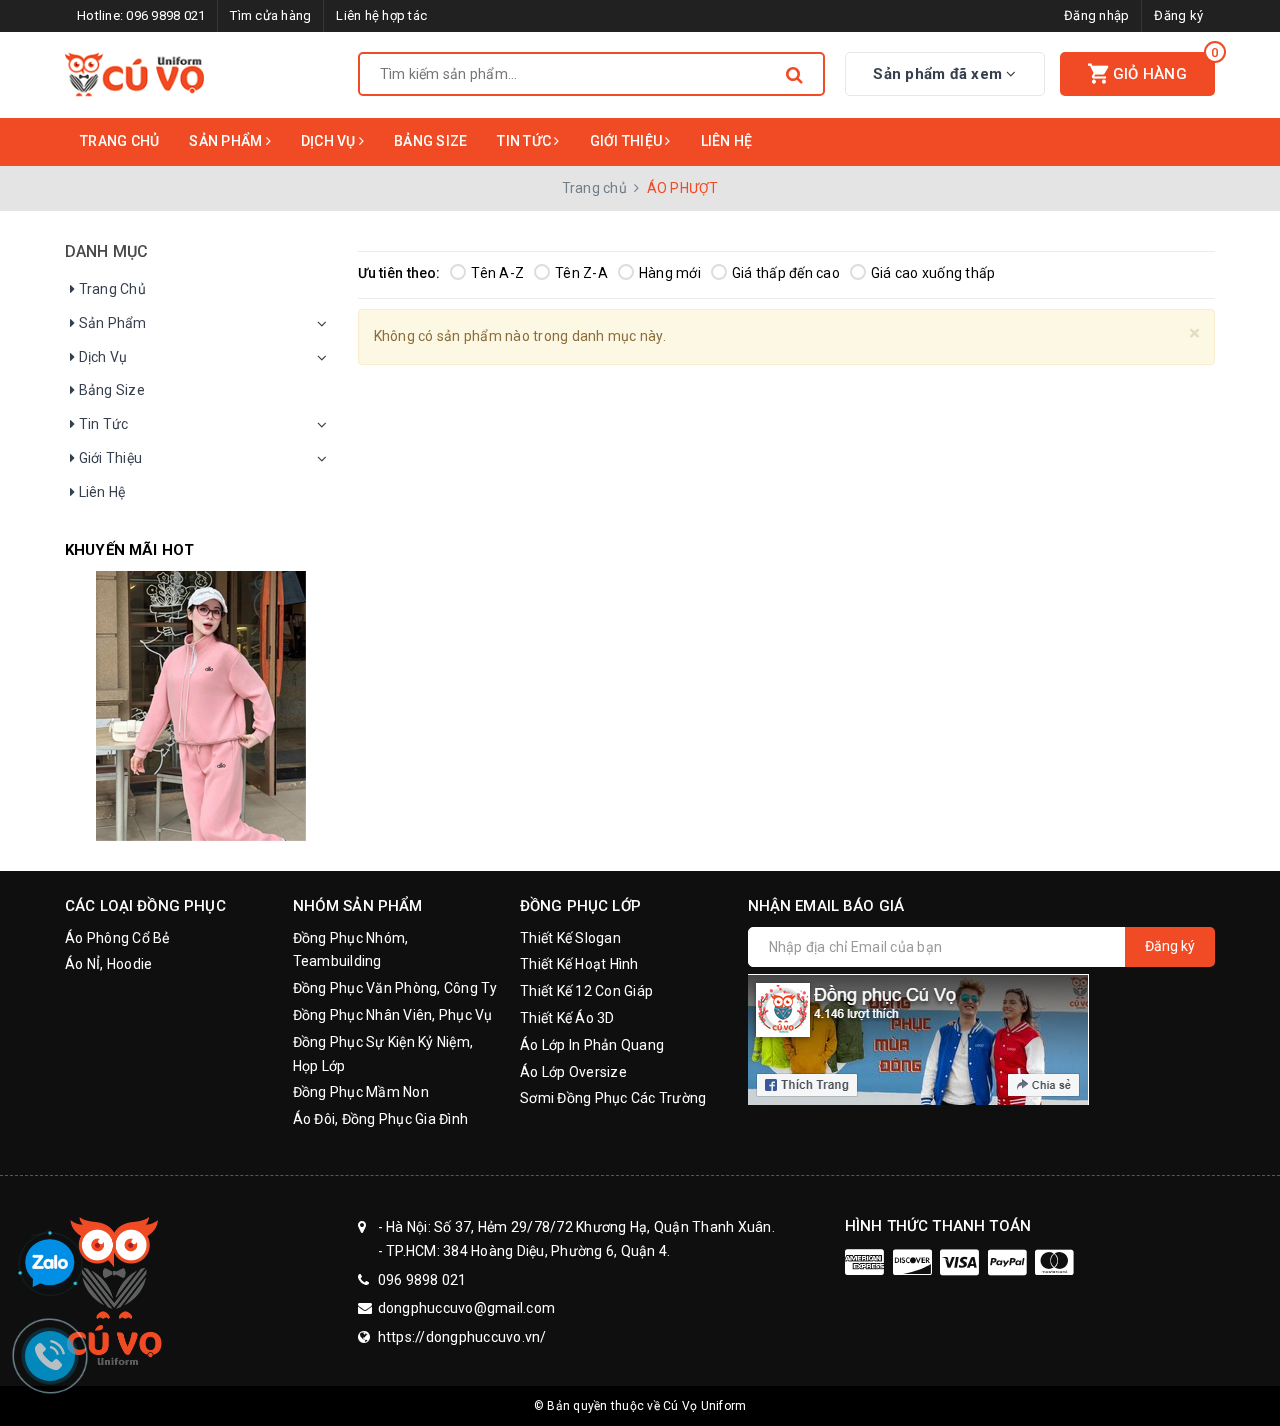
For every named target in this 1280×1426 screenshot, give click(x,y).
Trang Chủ (119, 141)
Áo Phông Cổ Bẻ (117, 938)
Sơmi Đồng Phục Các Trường (613, 1098)
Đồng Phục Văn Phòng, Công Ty (395, 988)
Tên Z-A (581, 273)
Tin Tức (525, 141)
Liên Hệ (727, 141)
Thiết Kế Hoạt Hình (579, 964)
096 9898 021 (165, 15)
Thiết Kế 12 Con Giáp (586, 991)
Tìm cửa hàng (270, 15)
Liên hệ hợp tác (381, 15)
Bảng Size (430, 141)
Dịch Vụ (330, 141)
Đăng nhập (1096, 15)
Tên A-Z (497, 273)
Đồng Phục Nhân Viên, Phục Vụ (393, 1015)
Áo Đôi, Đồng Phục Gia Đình (381, 1119)
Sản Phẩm (227, 141)
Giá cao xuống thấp (933, 273)
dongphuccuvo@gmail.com (467, 1308)
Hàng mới (670, 273)
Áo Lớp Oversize (573, 1072)
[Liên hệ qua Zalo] (50, 1264)
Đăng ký (1178, 15)
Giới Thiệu (628, 141)
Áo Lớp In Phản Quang (592, 1045)
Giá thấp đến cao (786, 273)
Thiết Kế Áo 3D (567, 1018)
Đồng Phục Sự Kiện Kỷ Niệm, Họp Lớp (383, 1054)
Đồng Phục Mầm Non (361, 1092)
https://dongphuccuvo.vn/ (462, 1337)
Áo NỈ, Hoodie (108, 964)
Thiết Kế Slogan (570, 938)
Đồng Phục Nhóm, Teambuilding (351, 950)
